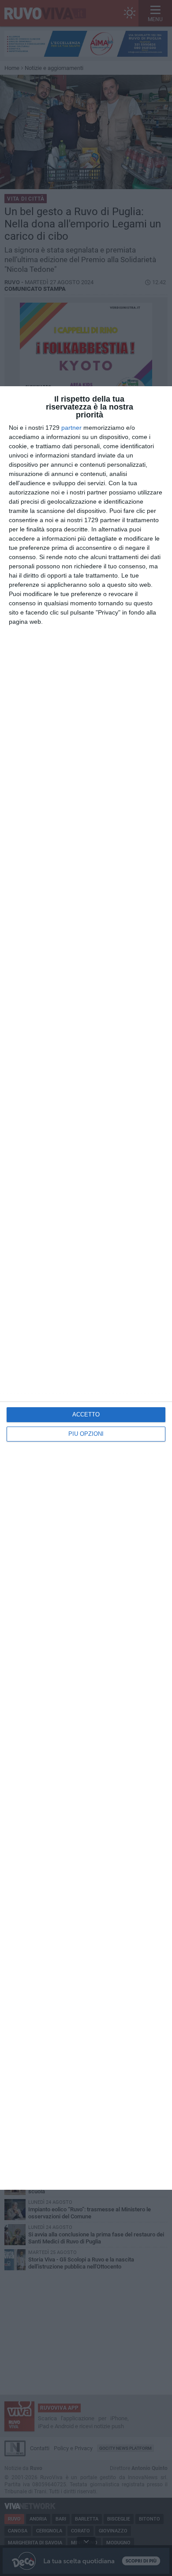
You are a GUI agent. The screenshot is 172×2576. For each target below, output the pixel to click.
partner (71, 428)
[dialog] (86, 1288)
